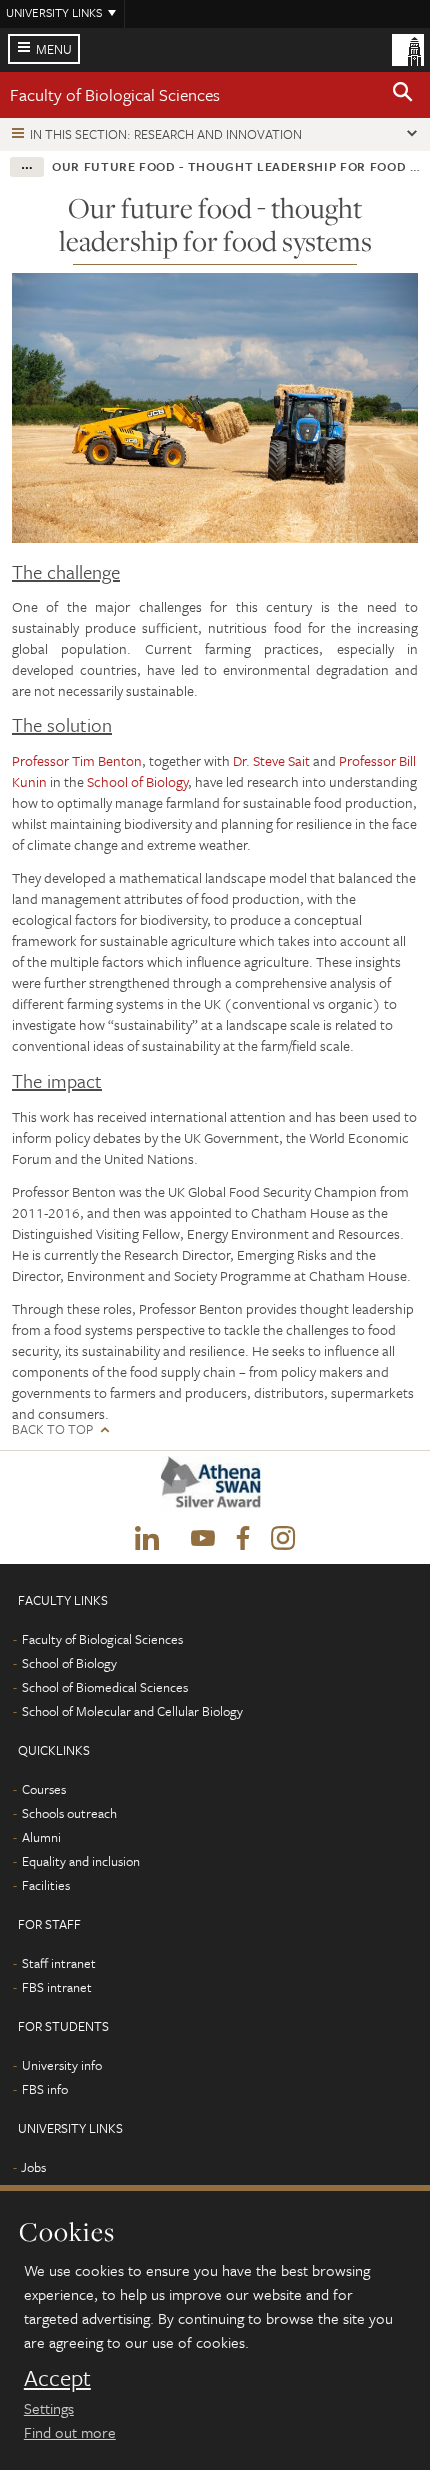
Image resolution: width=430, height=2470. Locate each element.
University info (62, 2065)
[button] (403, 95)
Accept (57, 2378)
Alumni (41, 1837)
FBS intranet (57, 1987)
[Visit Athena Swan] (215, 1487)
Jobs (33, 2167)
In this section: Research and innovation (166, 134)
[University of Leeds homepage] (408, 48)
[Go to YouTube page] (203, 1539)
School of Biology (137, 781)
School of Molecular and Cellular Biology (132, 1711)
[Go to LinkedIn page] (147, 1539)
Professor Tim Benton (77, 760)
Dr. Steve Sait (273, 760)
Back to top (52, 1429)
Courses (44, 1789)
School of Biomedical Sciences (105, 1687)
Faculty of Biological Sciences (115, 94)
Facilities (46, 1885)
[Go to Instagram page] (283, 1539)
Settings (49, 2408)
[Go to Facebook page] (243, 1539)
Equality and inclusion (81, 1861)
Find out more (70, 2432)
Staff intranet (59, 1963)
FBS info (45, 2089)
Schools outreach (69, 1813)
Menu (54, 49)
